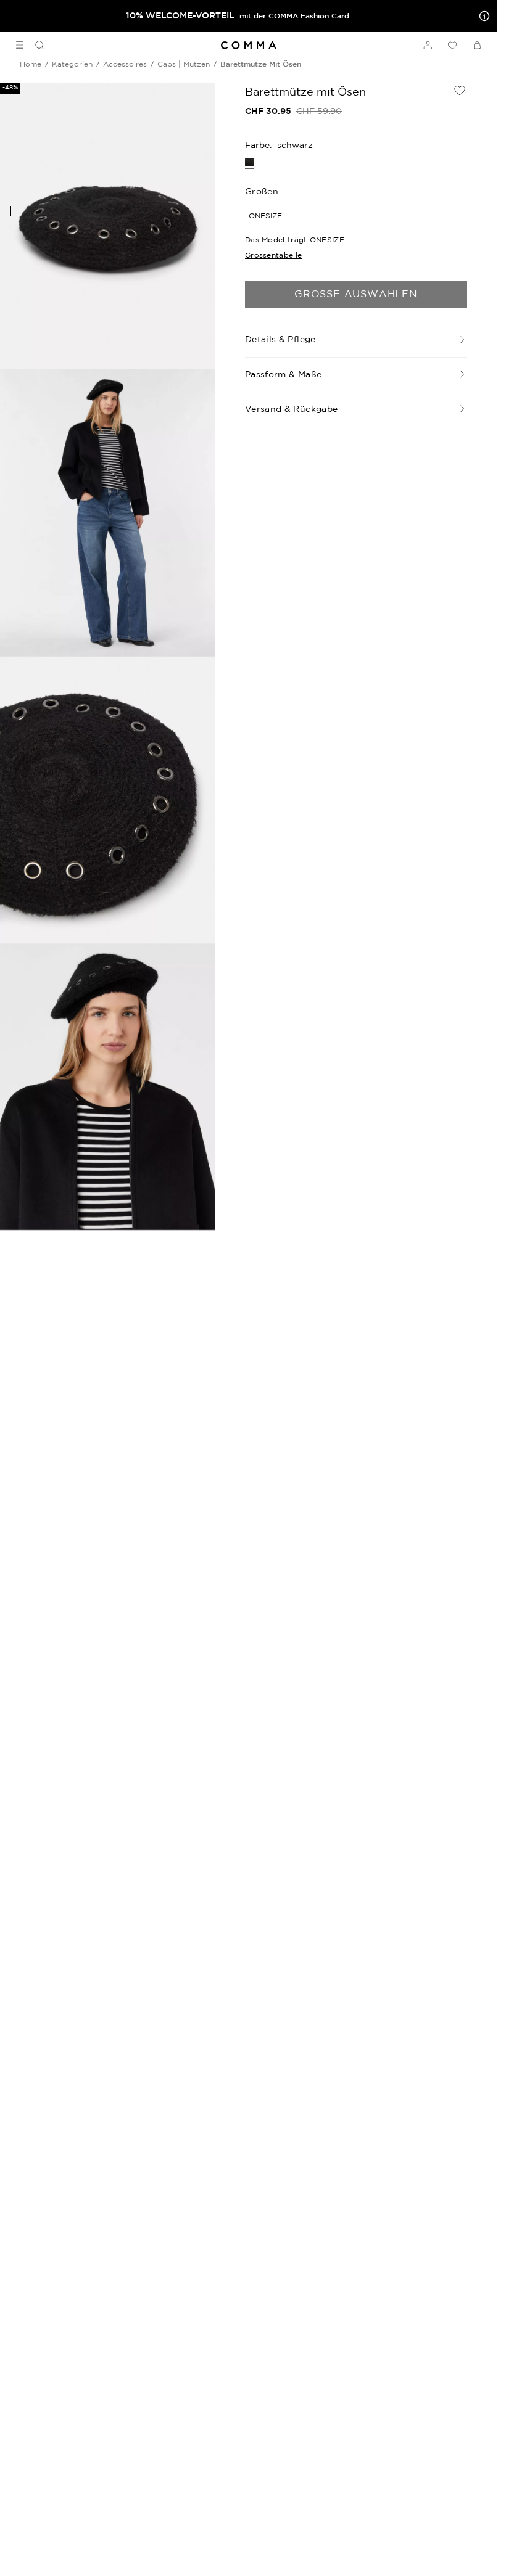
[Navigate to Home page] (249, 45)
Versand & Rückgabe (291, 409)
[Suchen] (35, 45)
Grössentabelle (273, 255)
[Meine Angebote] (482, 16)
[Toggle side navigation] (20, 45)
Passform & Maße (283, 374)
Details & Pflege (280, 339)
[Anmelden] (428, 45)
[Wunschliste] (452, 45)
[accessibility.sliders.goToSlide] (10, 211)
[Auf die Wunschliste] (460, 90)
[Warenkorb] (477, 45)
